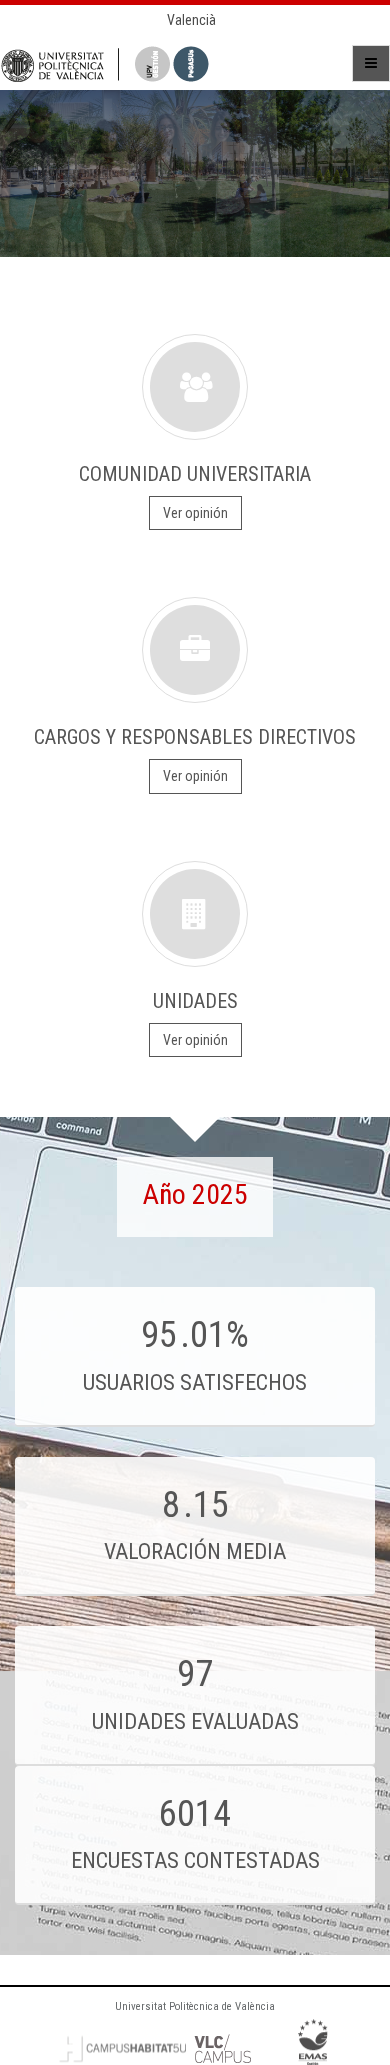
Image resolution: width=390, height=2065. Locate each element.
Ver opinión (195, 513)
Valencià (191, 20)
